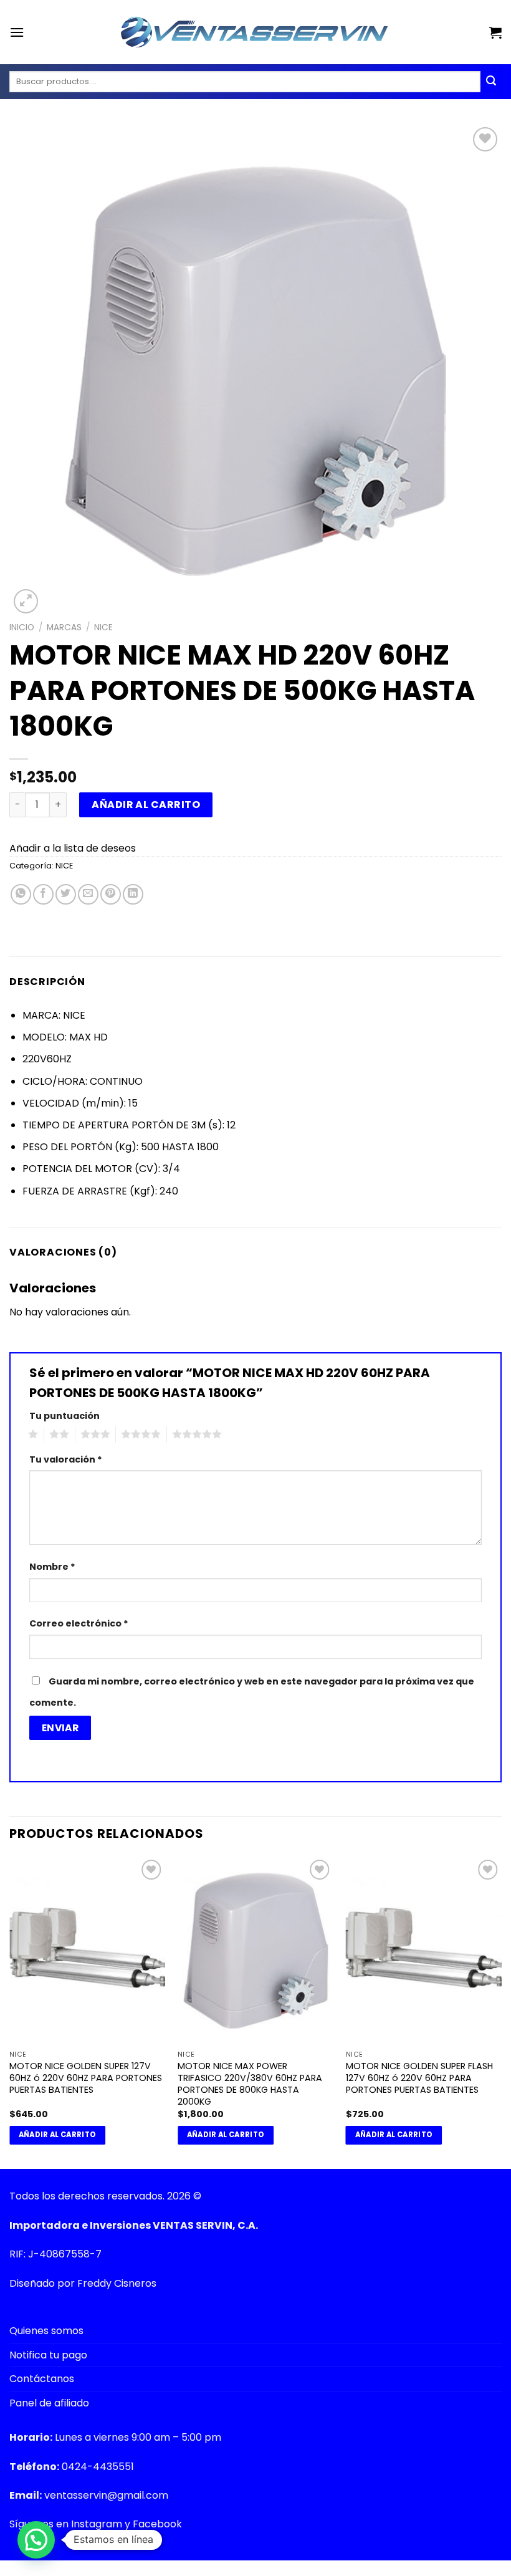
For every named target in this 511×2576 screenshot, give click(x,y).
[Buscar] (491, 82)
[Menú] (17, 32)
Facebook (157, 2524)
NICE (103, 627)
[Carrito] (495, 32)
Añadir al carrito (146, 805)
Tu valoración (66, 1459)
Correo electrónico (79, 1623)
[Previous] (10, 2011)
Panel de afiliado (49, 2403)
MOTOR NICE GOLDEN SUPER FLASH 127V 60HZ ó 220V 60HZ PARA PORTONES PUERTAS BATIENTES (419, 2078)
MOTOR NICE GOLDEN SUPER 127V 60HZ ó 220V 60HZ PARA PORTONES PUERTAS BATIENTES (86, 2078)
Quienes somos (46, 2331)
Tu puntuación (64, 1416)
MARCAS (64, 627)
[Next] (501, 2011)
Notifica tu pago (48, 2355)
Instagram (97, 2524)
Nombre (52, 1567)
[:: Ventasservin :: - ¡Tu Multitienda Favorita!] (255, 32)
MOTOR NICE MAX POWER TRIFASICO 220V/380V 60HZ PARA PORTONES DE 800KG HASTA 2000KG (250, 2084)
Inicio (22, 627)
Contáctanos (42, 2379)
